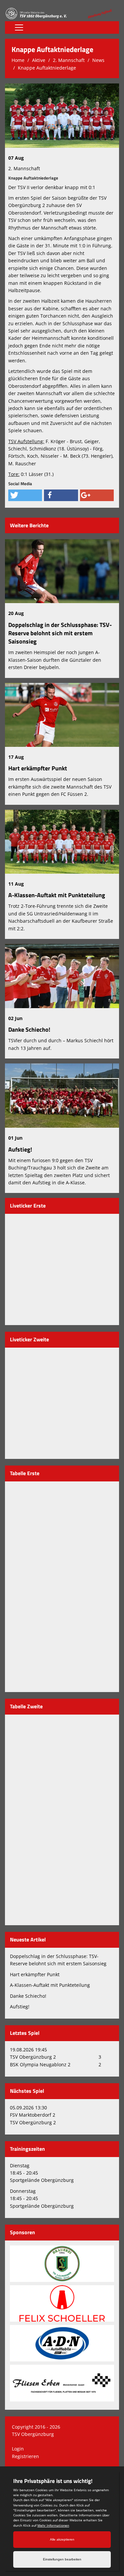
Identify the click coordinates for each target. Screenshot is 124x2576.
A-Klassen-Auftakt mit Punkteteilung (57, 895)
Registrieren (25, 2456)
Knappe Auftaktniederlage (47, 68)
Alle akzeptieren (62, 2539)
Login (18, 2449)
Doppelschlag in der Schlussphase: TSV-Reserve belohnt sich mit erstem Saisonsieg (60, 633)
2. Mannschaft (69, 60)
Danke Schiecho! (29, 1030)
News (98, 60)
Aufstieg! (20, 1149)
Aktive (39, 60)
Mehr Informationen (53, 2525)
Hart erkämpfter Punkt (38, 768)
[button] (25, 495)
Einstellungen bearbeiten (62, 2559)
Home (18, 60)
